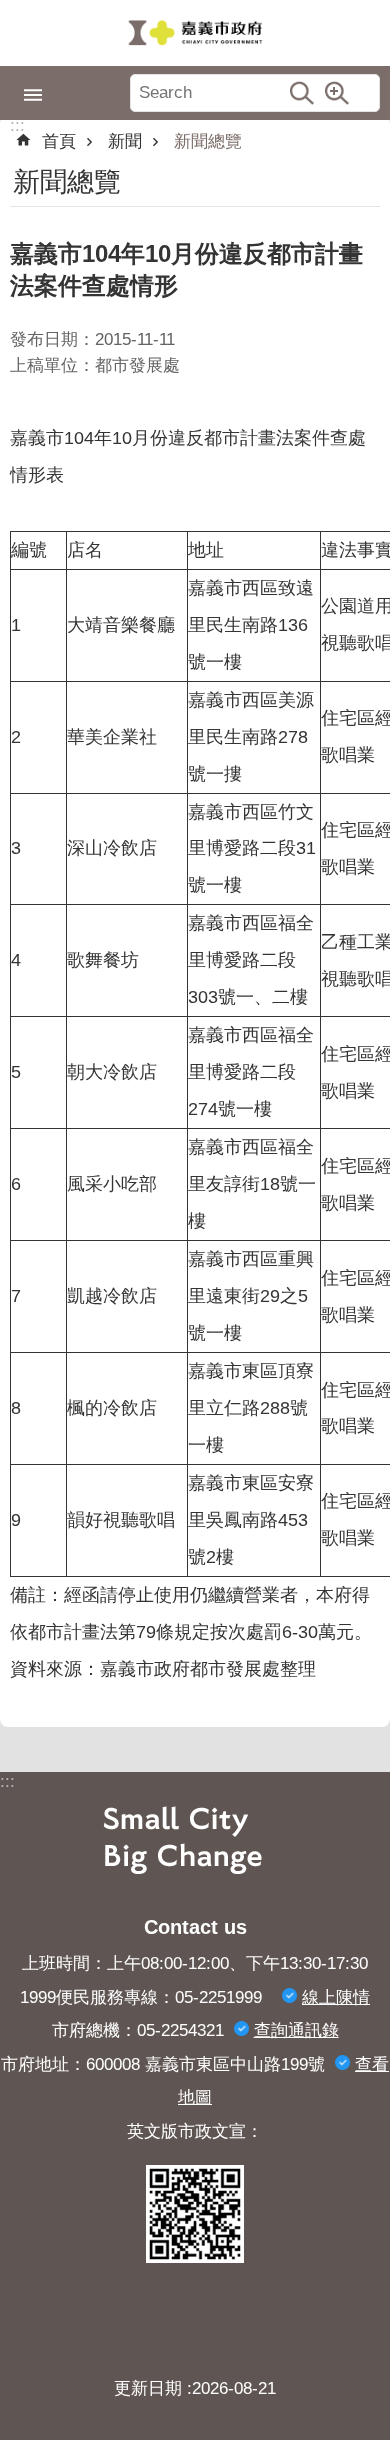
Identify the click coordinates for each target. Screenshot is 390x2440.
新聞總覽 (208, 141)
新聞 (125, 141)
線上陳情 (336, 1997)
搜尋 (302, 93)
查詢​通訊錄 (296, 2030)
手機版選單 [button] (33, 95)
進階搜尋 (337, 93)
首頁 (59, 141)
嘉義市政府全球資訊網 (195, 33)
